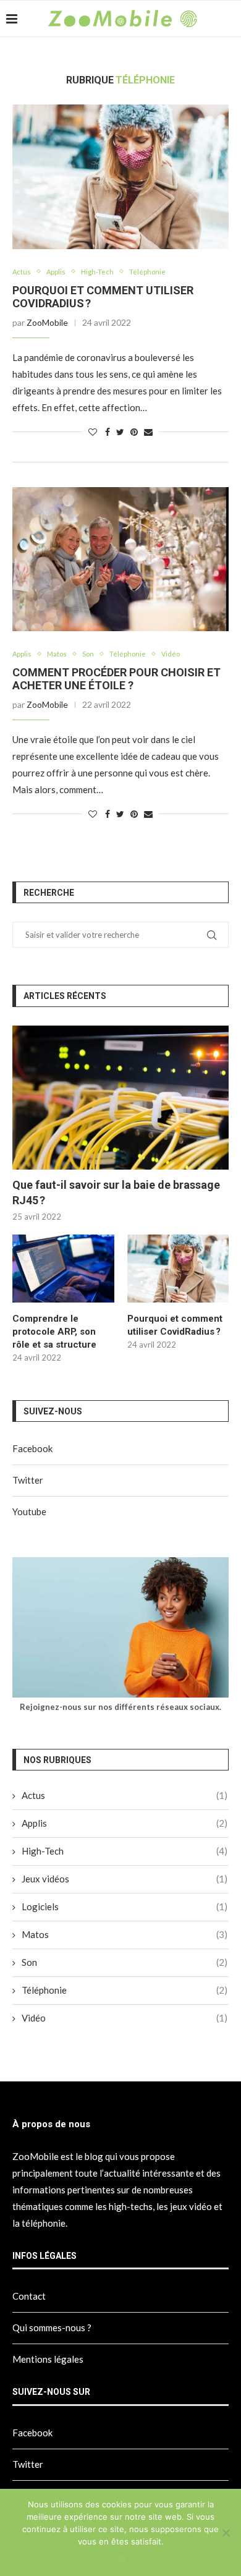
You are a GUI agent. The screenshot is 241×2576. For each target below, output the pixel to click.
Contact (29, 2296)
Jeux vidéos (125, 1879)
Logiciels (125, 1906)
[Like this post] (93, 432)
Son (88, 654)
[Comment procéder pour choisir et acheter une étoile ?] (120, 559)
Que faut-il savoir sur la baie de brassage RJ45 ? (116, 1192)
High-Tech (97, 272)
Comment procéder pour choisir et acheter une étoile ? (116, 679)
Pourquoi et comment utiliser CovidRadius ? (175, 1325)
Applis (56, 272)
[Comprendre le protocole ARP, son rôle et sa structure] (63, 1269)
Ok (121, 2557)
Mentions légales (48, 2359)
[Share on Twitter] (120, 432)
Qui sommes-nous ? (52, 2327)
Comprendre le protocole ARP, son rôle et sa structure (54, 1332)
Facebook (32, 1448)
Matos (57, 654)
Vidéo (171, 654)
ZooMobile (47, 322)
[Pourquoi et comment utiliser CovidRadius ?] (120, 176)
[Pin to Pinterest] (134, 432)
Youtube (29, 1511)
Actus (22, 272)
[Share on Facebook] (108, 432)
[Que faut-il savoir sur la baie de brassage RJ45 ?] (120, 1098)
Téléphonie (147, 272)
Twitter (28, 1480)
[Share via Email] (148, 432)
